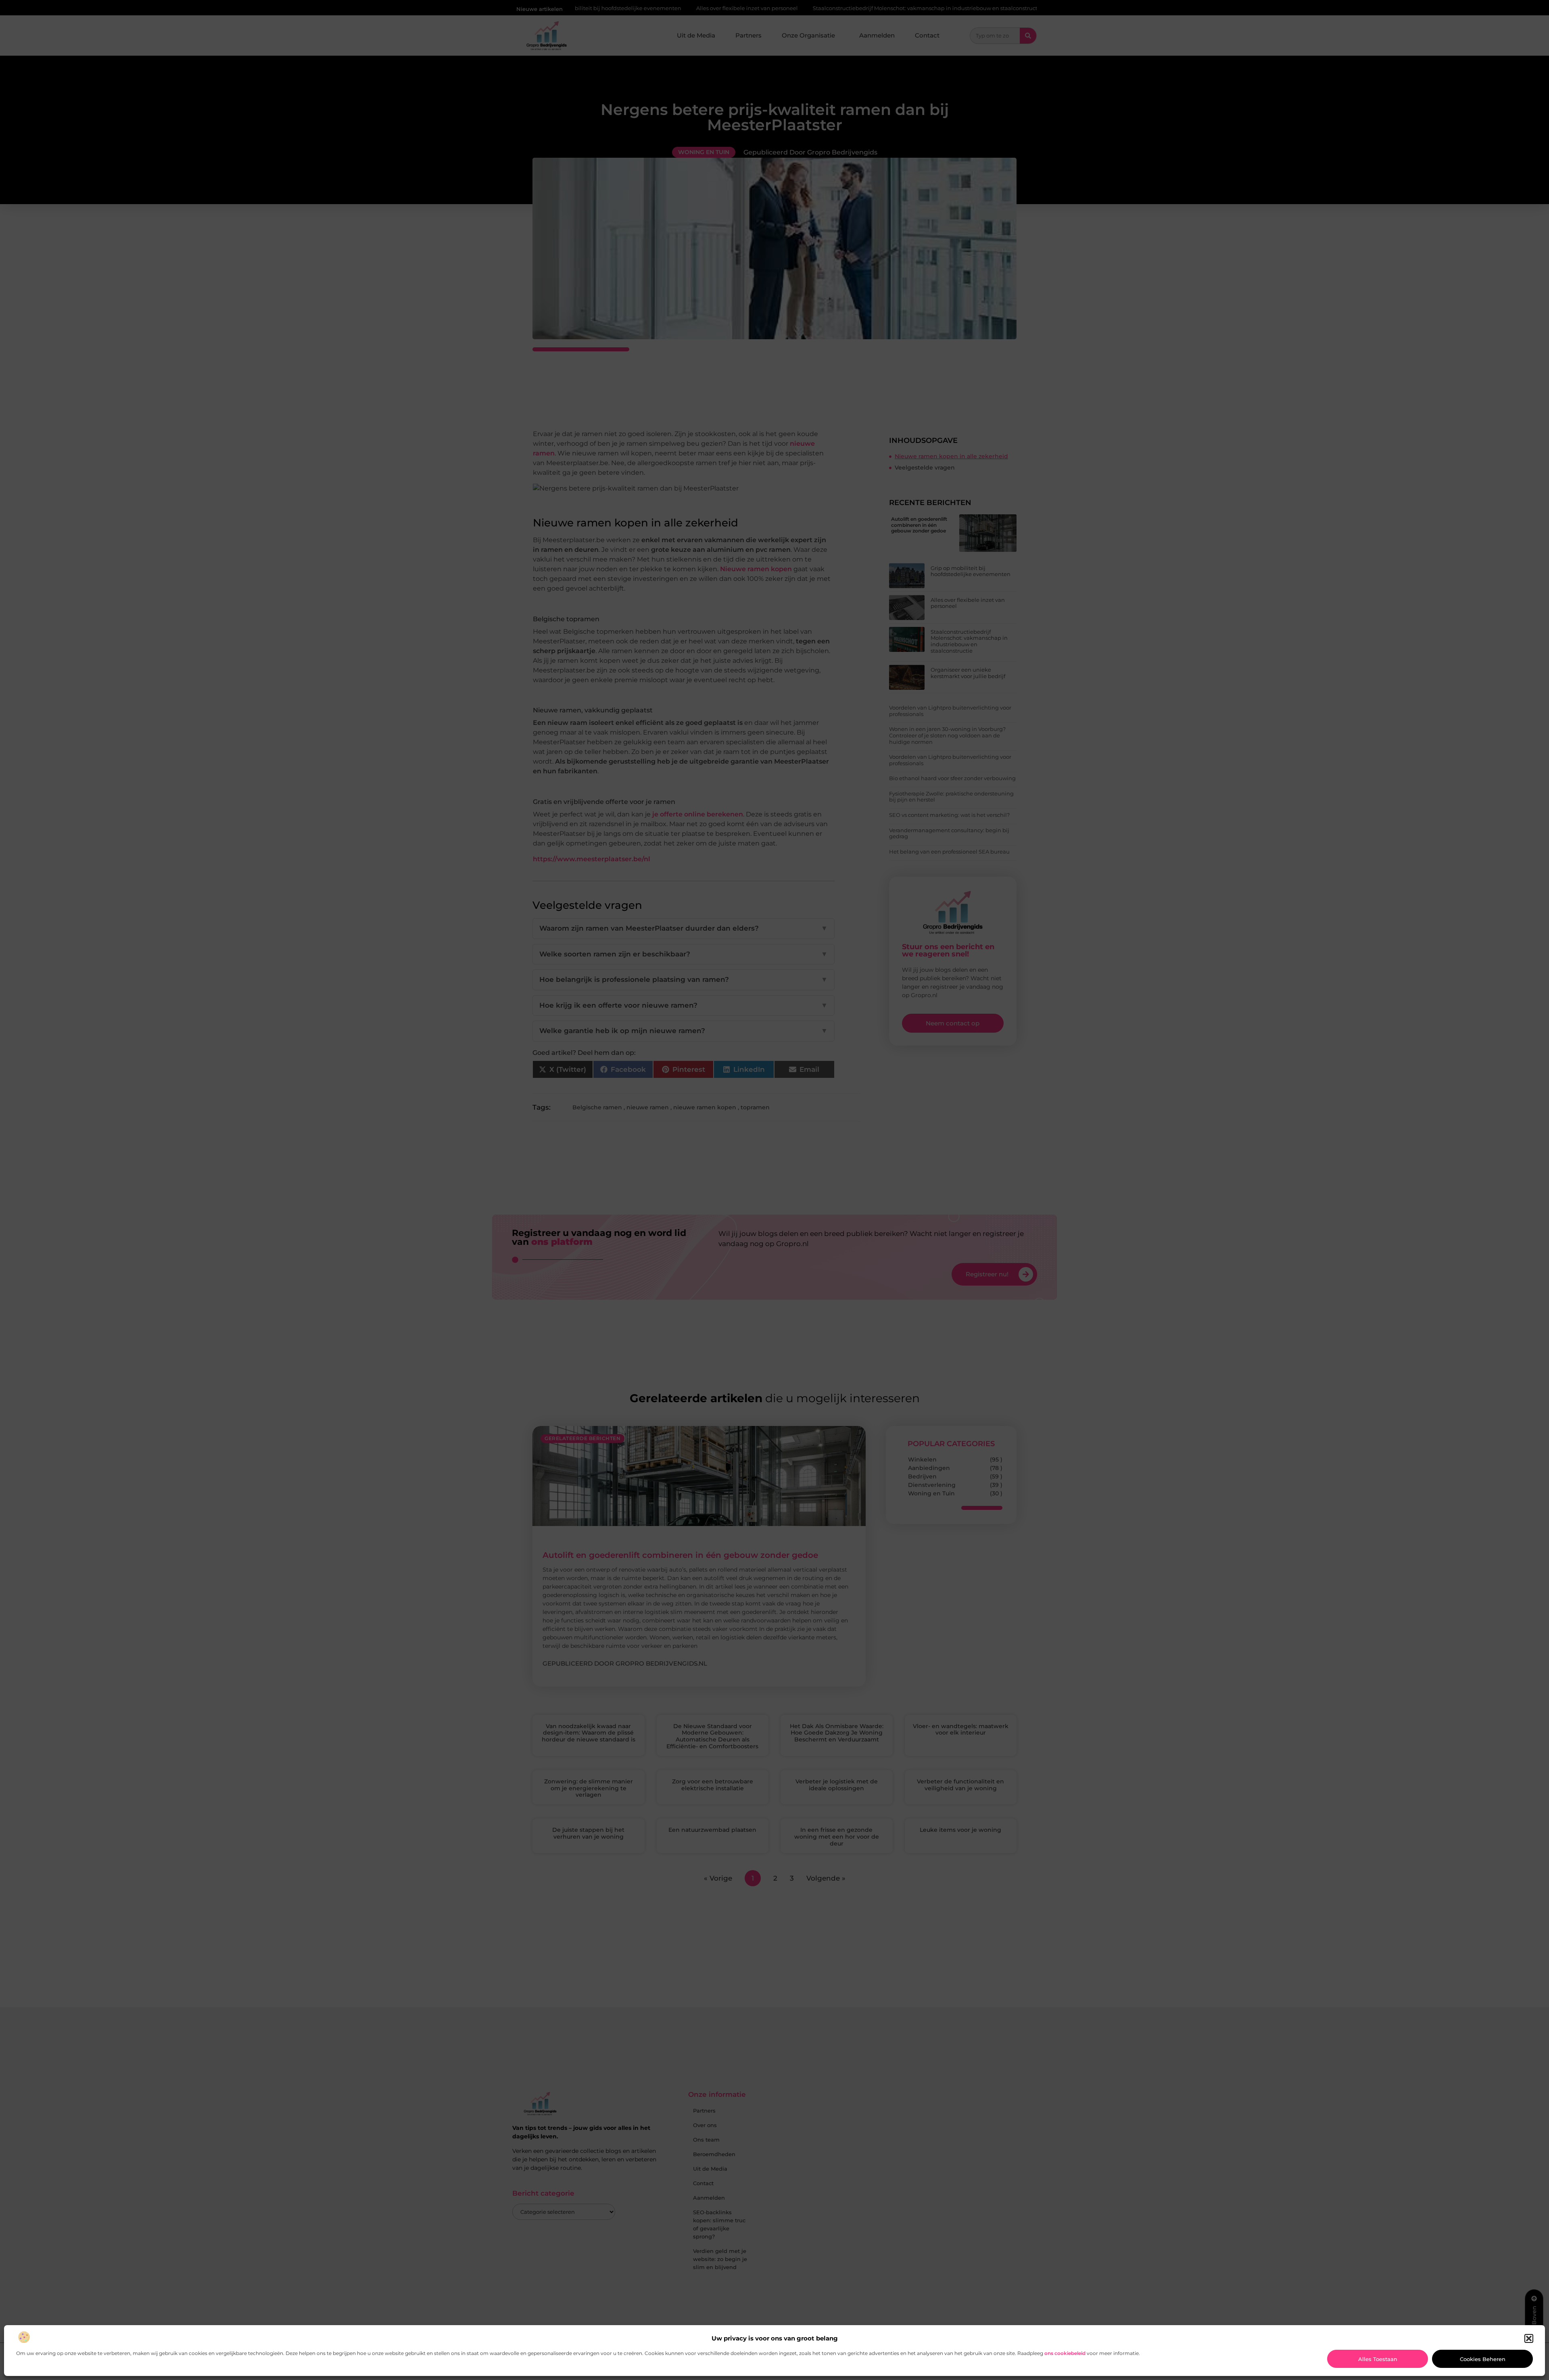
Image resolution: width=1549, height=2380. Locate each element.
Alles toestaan (1378, 2359)
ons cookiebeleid (1065, 2353)
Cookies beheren (1483, 2359)
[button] (1529, 2338)
